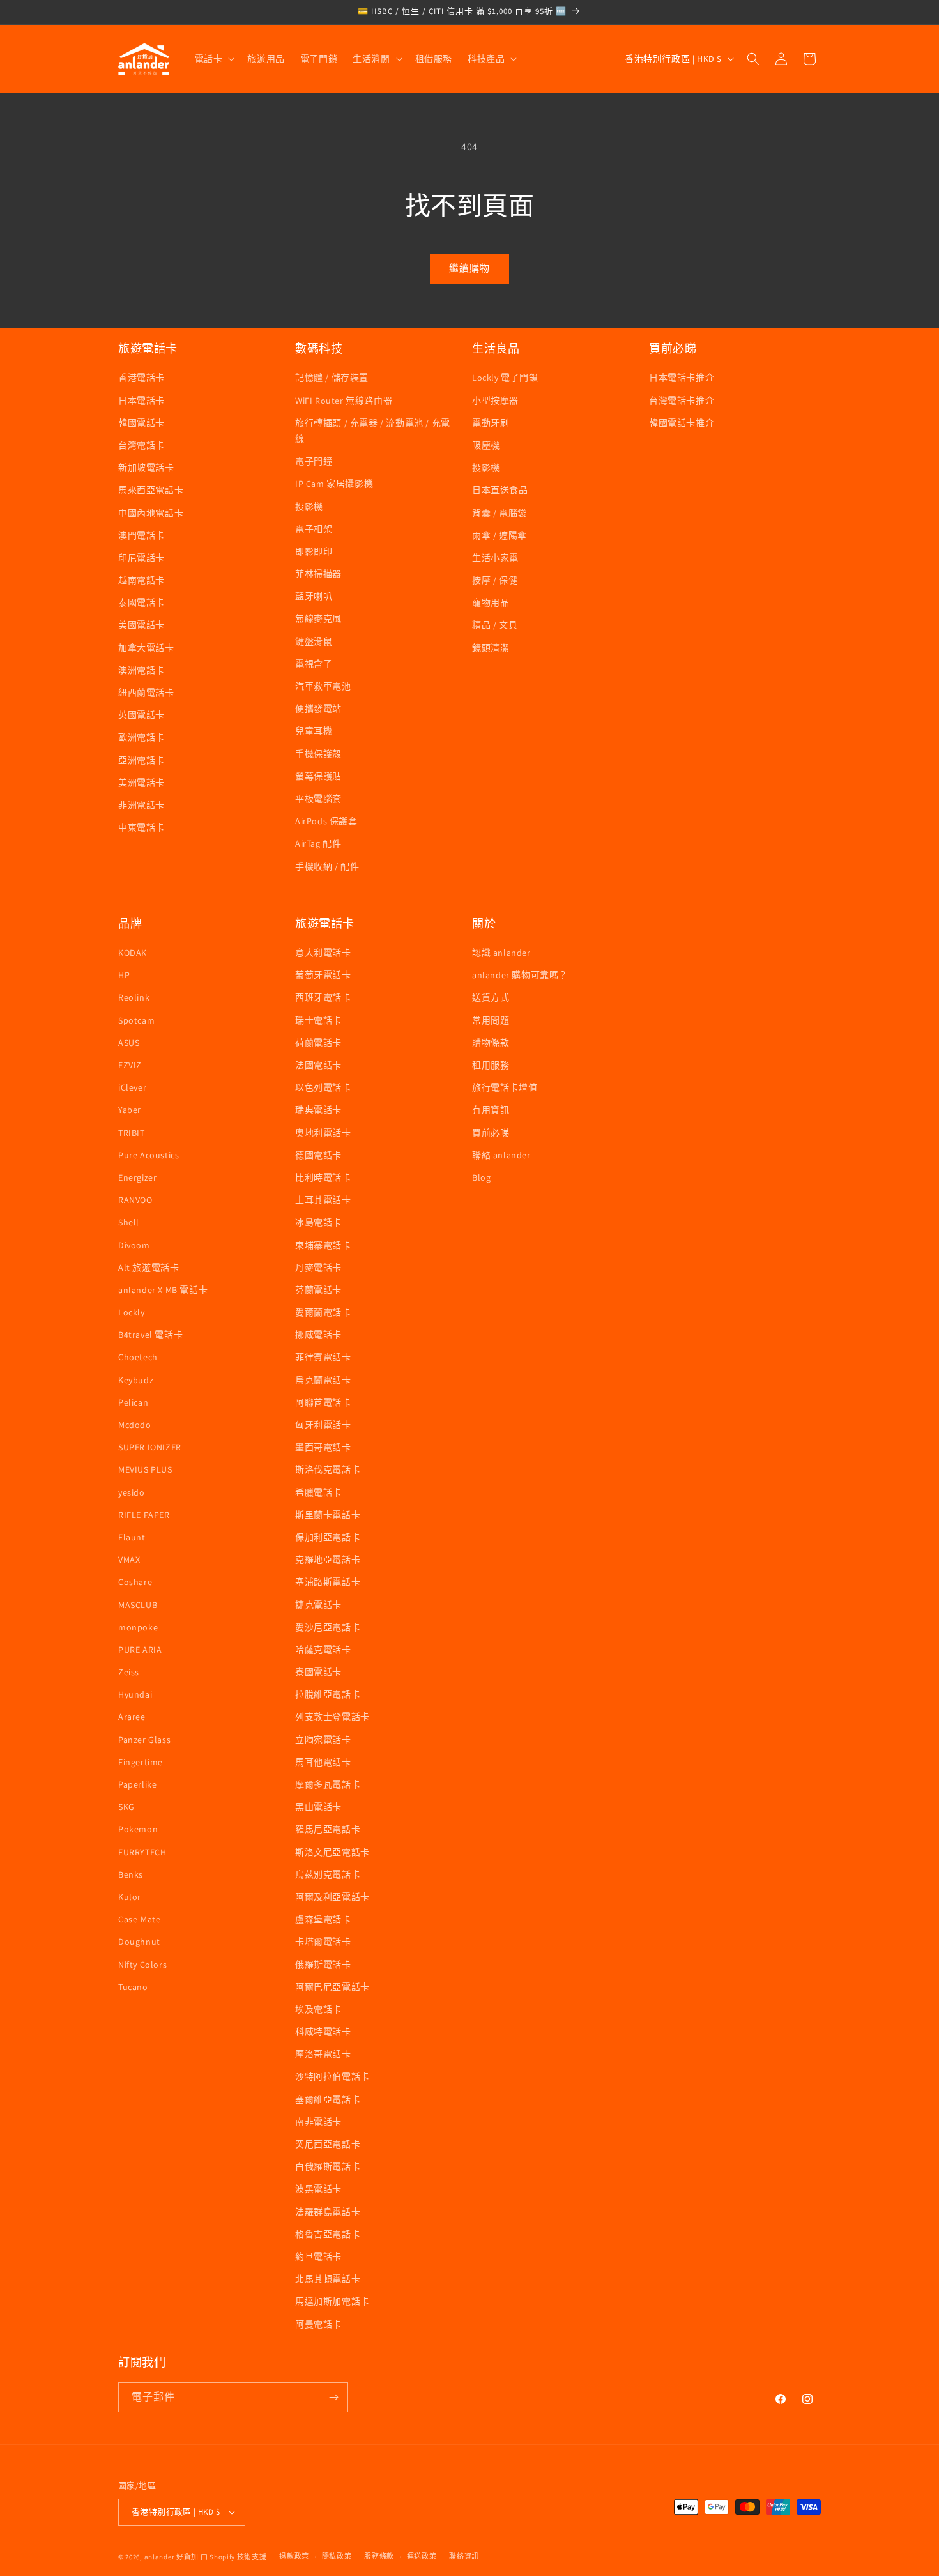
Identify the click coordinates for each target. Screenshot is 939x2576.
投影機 (309, 507)
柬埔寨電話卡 (323, 1245)
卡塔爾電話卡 (323, 1942)
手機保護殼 (318, 754)
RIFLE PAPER (144, 1515)
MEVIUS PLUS (145, 1469)
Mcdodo (135, 1425)
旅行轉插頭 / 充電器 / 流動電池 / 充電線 (373, 431)
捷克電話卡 (318, 1605)
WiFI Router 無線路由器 (344, 401)
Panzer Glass (144, 1740)
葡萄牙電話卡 (323, 975)
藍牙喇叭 (314, 596)
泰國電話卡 (141, 602)
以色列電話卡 (323, 1087)
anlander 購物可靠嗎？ (520, 975)
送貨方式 (491, 997)
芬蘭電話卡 (318, 1290)
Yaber (130, 1110)
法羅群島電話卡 (328, 2212)
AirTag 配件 (318, 843)
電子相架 (314, 529)
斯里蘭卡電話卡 (328, 1515)
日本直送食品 (500, 490)
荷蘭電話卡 (318, 1043)
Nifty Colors (142, 1965)
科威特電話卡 (323, 2032)
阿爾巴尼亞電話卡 (332, 1987)
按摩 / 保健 (495, 580)
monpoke (138, 1627)
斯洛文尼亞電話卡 (332, 1852)
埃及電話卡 (318, 2009)
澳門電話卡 (141, 535)
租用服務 (491, 1065)
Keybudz (136, 1380)
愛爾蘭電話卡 (323, 1312)
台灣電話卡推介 (682, 401)
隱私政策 (337, 2556)
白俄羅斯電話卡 (328, 2166)
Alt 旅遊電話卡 (149, 1268)
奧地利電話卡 (323, 1133)
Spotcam (136, 1020)
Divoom (134, 1245)
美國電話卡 (141, 625)
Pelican (133, 1402)
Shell (129, 1222)
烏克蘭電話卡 (323, 1380)
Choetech (138, 1357)
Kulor (130, 1897)
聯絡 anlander (501, 1155)
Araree (132, 1717)
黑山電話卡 (318, 1807)
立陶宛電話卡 (323, 1740)
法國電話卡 (318, 1065)
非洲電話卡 (141, 805)
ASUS (129, 1043)
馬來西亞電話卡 (151, 490)
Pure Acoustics (149, 1155)
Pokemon (138, 1829)
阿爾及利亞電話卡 (332, 1897)
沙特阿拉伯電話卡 (332, 2076)
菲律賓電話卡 (323, 1357)
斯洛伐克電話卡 (328, 1469)
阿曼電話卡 (318, 2324)
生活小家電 (495, 558)
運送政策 (422, 2556)
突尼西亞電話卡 (328, 2144)
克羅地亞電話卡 (328, 1560)
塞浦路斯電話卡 (328, 1582)
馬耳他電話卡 (323, 1762)
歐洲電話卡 (141, 737)
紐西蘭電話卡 (146, 693)
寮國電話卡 (318, 1672)
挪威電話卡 (318, 1335)
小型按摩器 (495, 401)
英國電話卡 (141, 715)
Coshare (135, 1582)
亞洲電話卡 (141, 760)
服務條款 (379, 2556)
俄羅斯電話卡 (323, 1965)
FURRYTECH (142, 1852)
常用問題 (491, 1020)
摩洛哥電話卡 (323, 2054)
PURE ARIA (140, 1650)
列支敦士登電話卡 (332, 1717)
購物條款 (491, 1043)
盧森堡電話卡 (323, 1919)
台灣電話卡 (141, 445)
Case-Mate (139, 1919)
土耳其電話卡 (323, 1200)
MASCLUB (138, 1605)
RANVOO (135, 1200)
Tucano (133, 1987)
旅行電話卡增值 (505, 1087)
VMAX (129, 1560)
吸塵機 (486, 445)
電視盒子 (314, 664)
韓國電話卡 (141, 423)
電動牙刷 (491, 423)
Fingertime (141, 1762)
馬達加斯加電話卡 (332, 2301)
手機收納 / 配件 (327, 866)
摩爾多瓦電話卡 (328, 1784)
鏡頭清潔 (491, 648)
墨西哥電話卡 (323, 1447)
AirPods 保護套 (326, 821)
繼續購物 (469, 268)
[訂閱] (333, 2397)
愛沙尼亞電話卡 (328, 1627)
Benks (131, 1874)
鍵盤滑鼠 (314, 641)
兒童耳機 (314, 731)
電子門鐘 (314, 461)
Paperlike (137, 1784)
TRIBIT (132, 1133)
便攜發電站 (318, 709)
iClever (132, 1087)
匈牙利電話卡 (323, 1425)
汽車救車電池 (323, 686)
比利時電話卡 (323, 1177)
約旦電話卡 (318, 2257)
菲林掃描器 (318, 574)
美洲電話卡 (141, 783)
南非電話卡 (318, 2122)
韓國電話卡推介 (682, 423)
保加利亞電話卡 (328, 1537)
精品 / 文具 (495, 625)
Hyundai (135, 1694)
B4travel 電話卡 (150, 1335)
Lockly (132, 1312)
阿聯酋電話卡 (323, 1402)
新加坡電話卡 (146, 468)
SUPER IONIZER (150, 1447)
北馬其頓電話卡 (328, 2279)
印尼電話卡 (141, 558)
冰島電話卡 (318, 1222)
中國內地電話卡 (151, 513)
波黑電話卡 (318, 2189)
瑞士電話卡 (318, 1020)
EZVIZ (130, 1065)
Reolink (134, 997)
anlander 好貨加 (172, 2557)
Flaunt (132, 1537)
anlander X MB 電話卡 (163, 1290)
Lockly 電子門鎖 (505, 378)
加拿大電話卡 (146, 648)
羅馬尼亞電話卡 (328, 1829)
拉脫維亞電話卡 (328, 1694)
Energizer (137, 1177)
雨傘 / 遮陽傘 (500, 535)
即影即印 (314, 551)
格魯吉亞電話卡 (328, 2234)
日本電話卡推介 (682, 378)
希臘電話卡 (318, 1492)
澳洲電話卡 (141, 670)
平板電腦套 (318, 799)
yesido (132, 1492)
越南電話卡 (141, 580)
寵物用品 (491, 602)
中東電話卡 (141, 827)
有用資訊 (491, 1110)
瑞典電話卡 (318, 1110)
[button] (214, 59)
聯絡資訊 (464, 2556)
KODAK (133, 953)
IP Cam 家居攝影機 (334, 484)
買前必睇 (491, 1133)
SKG (126, 1807)
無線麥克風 (318, 618)
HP (124, 975)
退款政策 (294, 2556)
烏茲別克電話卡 (328, 1874)
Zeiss (129, 1672)
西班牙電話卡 (323, 997)
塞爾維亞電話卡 (328, 2099)
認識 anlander (501, 953)
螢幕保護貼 (318, 776)
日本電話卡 (141, 401)
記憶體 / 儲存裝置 (332, 378)
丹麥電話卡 (318, 1268)
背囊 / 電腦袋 (500, 513)
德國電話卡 (318, 1155)
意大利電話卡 (323, 953)
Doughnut (139, 1942)
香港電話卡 (141, 378)
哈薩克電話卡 (323, 1650)
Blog (481, 1177)
